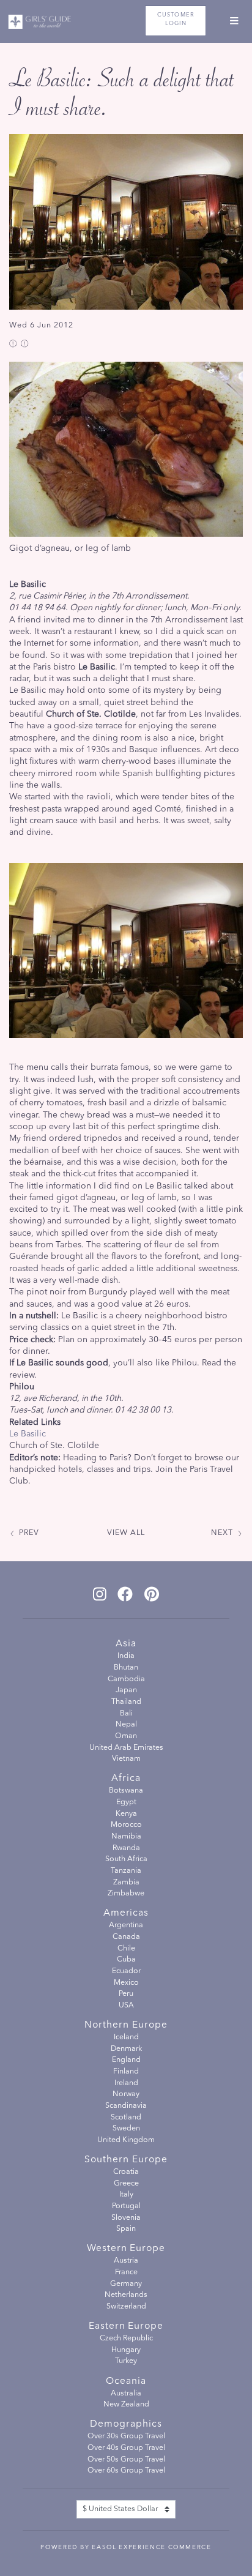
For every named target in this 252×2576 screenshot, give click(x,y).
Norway (126, 2094)
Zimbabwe (126, 1894)
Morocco (126, 1825)
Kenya (126, 1814)
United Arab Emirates (126, 1748)
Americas (126, 1913)
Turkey (126, 2361)
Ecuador (126, 1971)
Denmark (126, 2049)
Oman (126, 1736)
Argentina (126, 1925)
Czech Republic (126, 2339)
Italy (126, 2195)
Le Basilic (28, 1434)
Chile (126, 1949)
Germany (126, 2284)
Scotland (126, 2118)
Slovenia (126, 2218)
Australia (126, 2394)
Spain (126, 2229)
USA (126, 2006)
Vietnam (126, 1759)
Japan (126, 1690)
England (126, 2060)
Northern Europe (126, 2025)
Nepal (126, 1725)
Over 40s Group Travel (126, 2448)
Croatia (126, 2172)
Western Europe (126, 2249)
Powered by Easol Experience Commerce (126, 2547)
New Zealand (126, 2405)
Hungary (126, 2350)
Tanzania (126, 1871)
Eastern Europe (126, 2326)
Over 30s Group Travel (126, 2436)
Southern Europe (126, 2160)
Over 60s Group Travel (126, 2471)
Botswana (126, 1791)
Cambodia (126, 1679)
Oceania (126, 2381)
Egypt (126, 1802)
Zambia (126, 1883)
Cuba (126, 1960)
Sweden (126, 2129)
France (126, 2272)
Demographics (126, 2424)
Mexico (126, 1983)
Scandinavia (126, 2106)
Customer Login (176, 19)
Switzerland (126, 2307)
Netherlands (126, 2295)
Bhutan (126, 1668)
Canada (126, 1937)
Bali (126, 1714)
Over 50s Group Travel (126, 2460)
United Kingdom (126, 2140)
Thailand (126, 1702)
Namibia (126, 1837)
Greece (126, 2184)
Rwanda (126, 1848)
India (126, 1656)
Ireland (126, 2083)
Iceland (126, 2037)
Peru (126, 1994)
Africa (126, 1779)
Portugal (126, 2206)
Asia (126, 1644)
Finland (126, 2072)
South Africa (126, 1859)
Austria (126, 2261)
